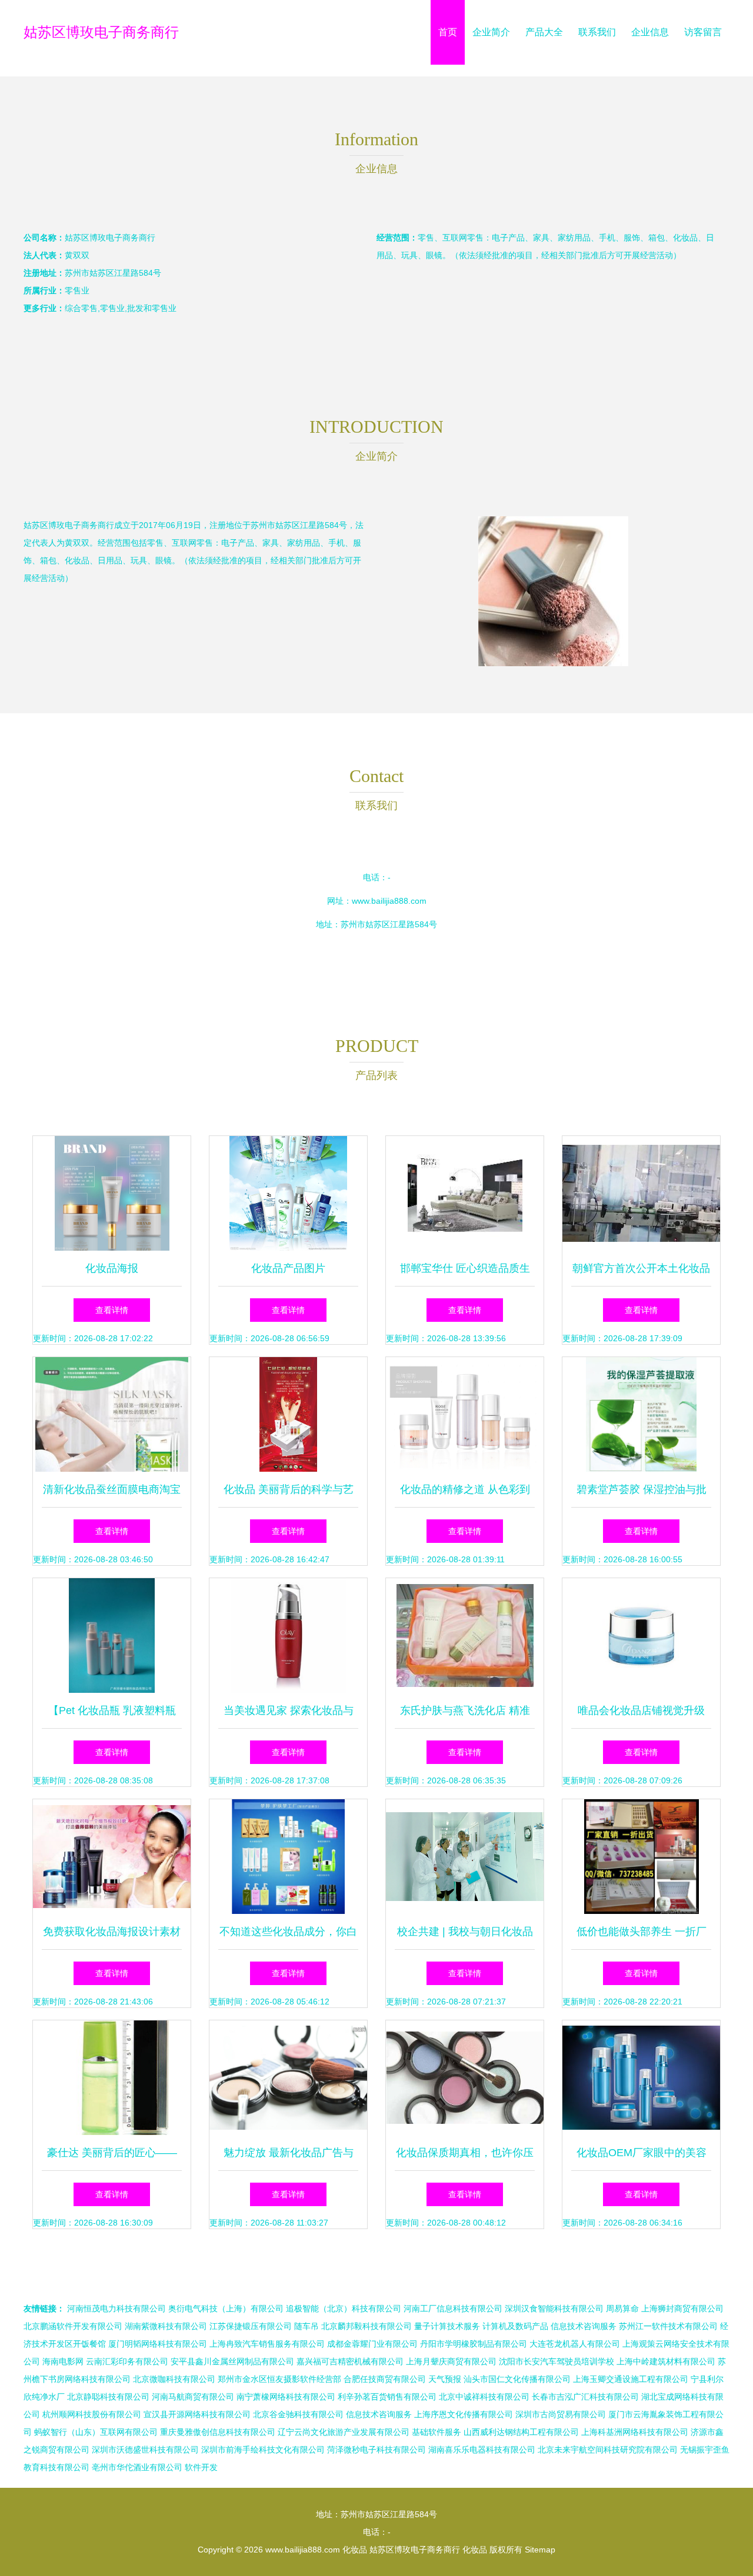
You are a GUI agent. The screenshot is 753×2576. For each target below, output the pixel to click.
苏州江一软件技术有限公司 (668, 2326)
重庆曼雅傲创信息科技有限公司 (218, 2432)
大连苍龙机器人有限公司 (575, 2344)
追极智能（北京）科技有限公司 (344, 2308)
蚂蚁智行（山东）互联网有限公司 (96, 2432)
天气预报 (445, 2379)
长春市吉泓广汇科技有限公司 (585, 2397)
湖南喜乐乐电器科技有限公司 (482, 2450)
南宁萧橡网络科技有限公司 (286, 2397)
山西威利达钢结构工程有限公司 (521, 2432)
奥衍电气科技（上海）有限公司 (226, 2308)
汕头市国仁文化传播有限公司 (517, 2379)
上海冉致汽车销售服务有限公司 (267, 2344)
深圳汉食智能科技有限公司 (554, 2308)
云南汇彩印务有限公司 (127, 2361)
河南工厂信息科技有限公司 (453, 2308)
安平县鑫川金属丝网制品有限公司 (232, 2361)
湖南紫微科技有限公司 (166, 2326)
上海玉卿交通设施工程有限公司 (631, 2379)
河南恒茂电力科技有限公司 (116, 2308)
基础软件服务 (437, 2432)
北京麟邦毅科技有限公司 (366, 2326)
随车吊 (306, 2326)
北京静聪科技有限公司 (108, 2397)
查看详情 (112, 1310)
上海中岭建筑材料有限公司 (666, 2361)
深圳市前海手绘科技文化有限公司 (263, 2450)
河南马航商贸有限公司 (193, 2397)
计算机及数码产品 (515, 2326)
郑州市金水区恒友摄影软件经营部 (279, 2379)
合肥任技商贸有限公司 (385, 2379)
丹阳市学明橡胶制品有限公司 (474, 2344)
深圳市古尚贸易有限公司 (561, 2414)
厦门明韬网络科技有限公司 (158, 2344)
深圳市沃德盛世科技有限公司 (145, 2450)
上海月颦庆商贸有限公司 (451, 2361)
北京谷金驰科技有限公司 (298, 2414)
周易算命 (622, 2308)
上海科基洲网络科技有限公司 (635, 2432)
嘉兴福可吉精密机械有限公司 (350, 2361)
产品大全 (544, 32)
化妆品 (355, 2550)
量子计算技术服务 (447, 2326)
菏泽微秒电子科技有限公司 (376, 2450)
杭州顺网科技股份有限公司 (92, 2414)
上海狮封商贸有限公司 (682, 2308)
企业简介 (491, 32)
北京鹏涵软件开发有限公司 (73, 2326)
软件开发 (201, 2467)
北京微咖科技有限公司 (174, 2379)
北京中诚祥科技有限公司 (484, 2397)
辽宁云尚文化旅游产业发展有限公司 (344, 2432)
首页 (448, 32)
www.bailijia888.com (389, 901)
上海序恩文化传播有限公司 (464, 2414)
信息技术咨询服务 (584, 2326)
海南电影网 (63, 2361)
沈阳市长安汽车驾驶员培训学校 (557, 2361)
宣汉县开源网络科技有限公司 (197, 2414)
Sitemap (540, 2550)
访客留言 (703, 32)
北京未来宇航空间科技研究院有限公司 (608, 2450)
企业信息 (650, 32)
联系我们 (597, 32)
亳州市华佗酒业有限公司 (137, 2467)
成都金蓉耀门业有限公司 (372, 2344)
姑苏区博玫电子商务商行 (101, 32)
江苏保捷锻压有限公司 (251, 2326)
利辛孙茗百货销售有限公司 (387, 2397)
